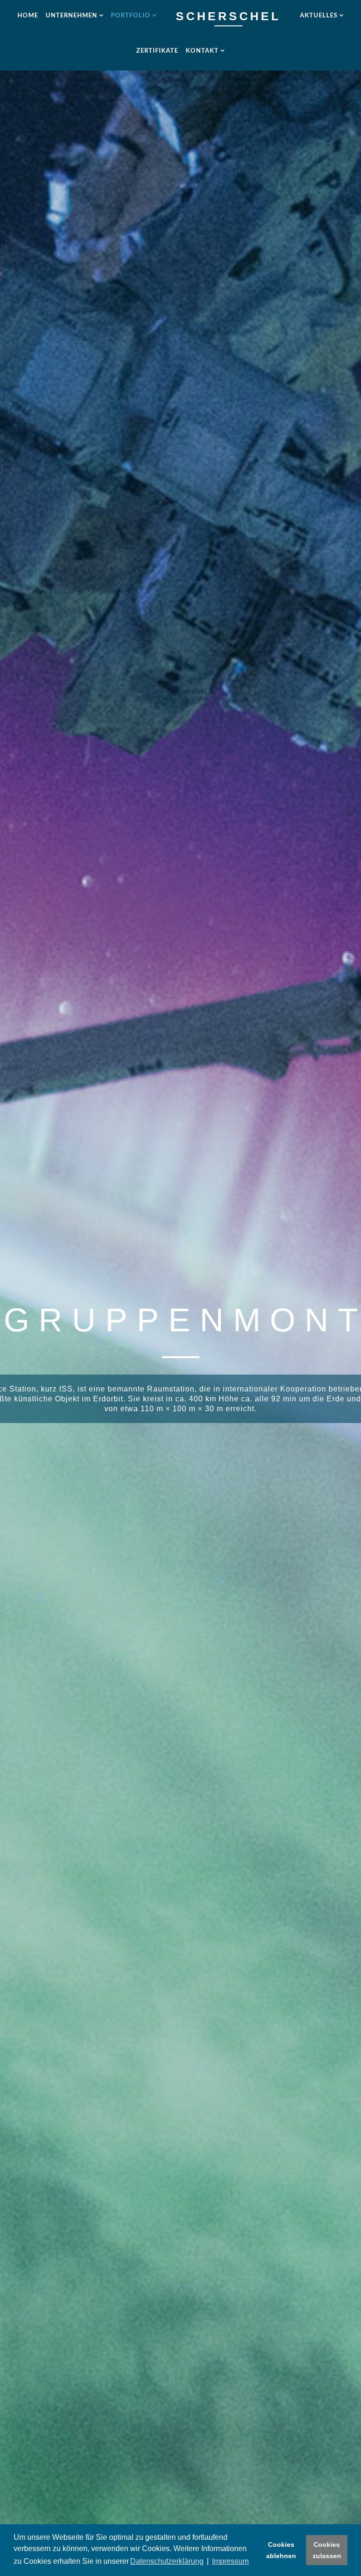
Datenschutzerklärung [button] (167, 2561)
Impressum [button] (230, 2561)
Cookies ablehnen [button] (281, 2550)
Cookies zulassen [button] (327, 2550)
